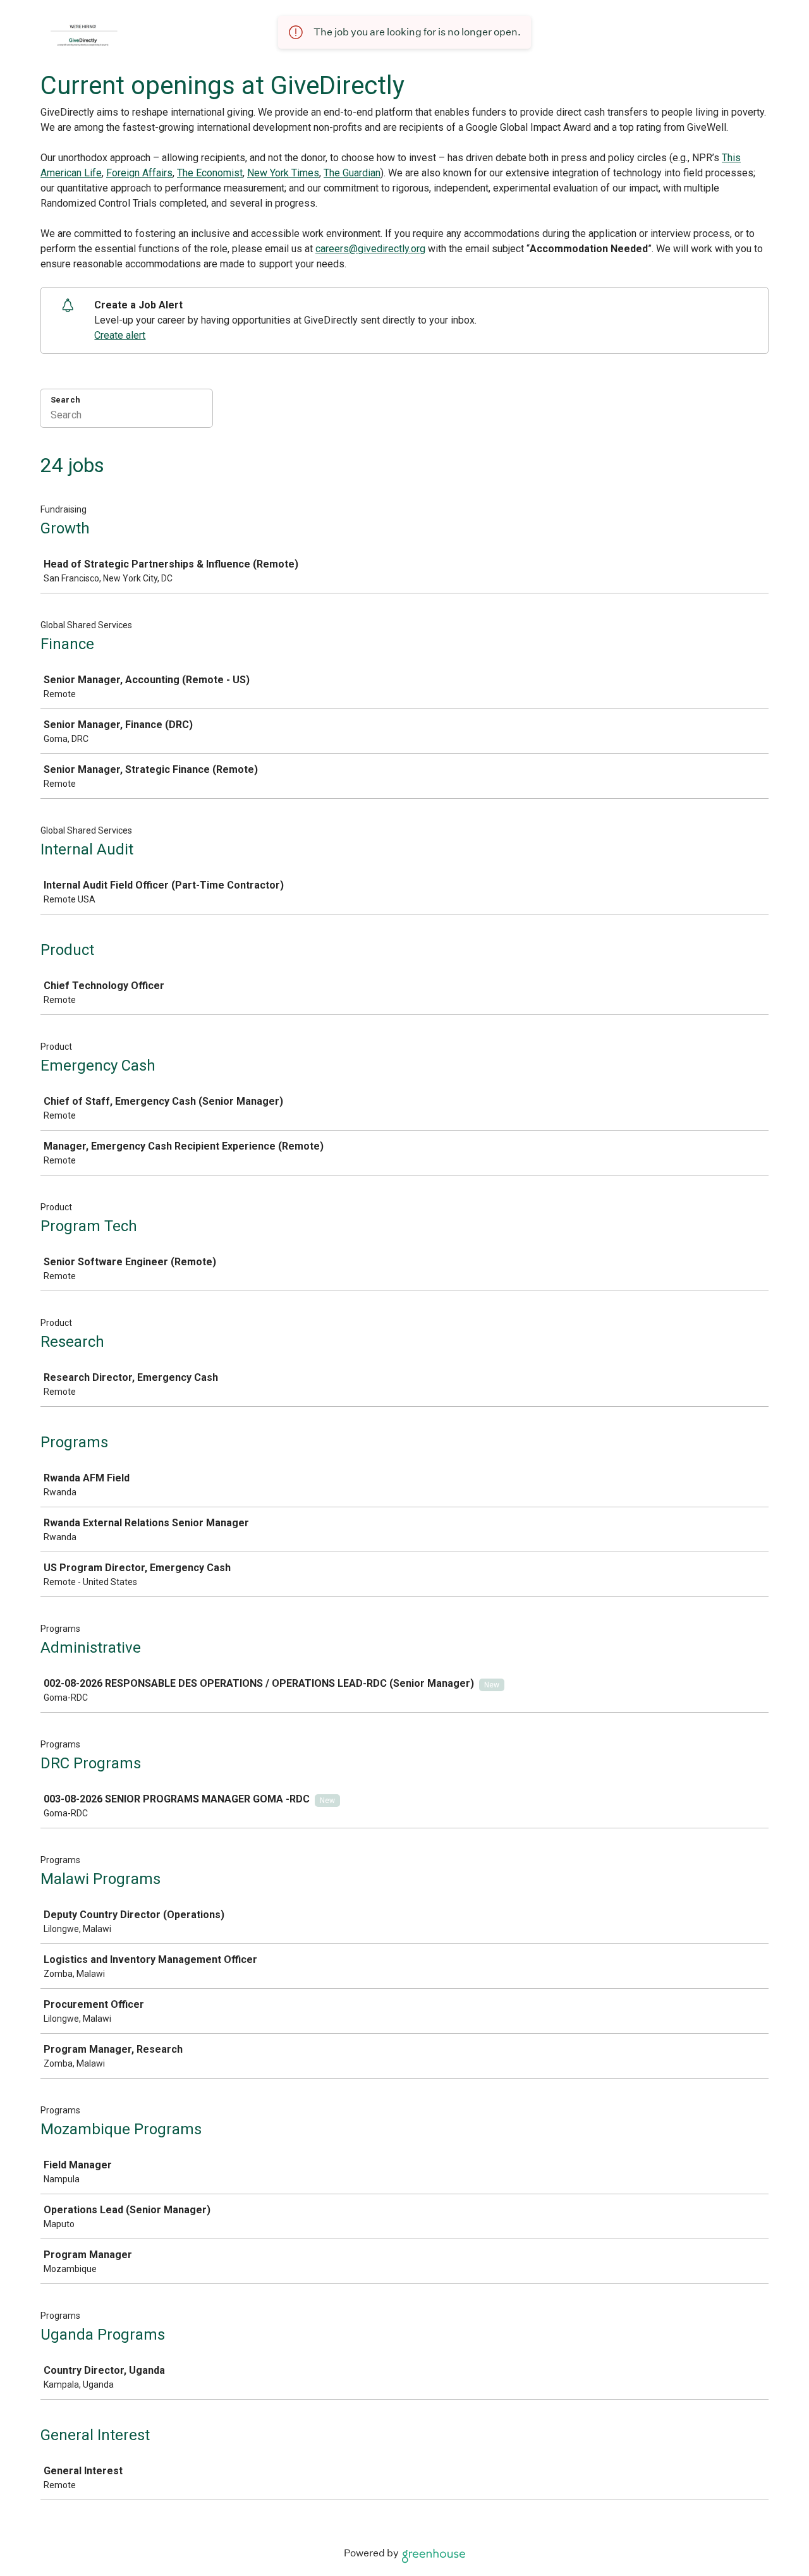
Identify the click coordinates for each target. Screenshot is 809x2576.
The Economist (210, 173)
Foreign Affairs (139, 173)
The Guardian (352, 173)
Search (65, 400)
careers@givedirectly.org (370, 249)
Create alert (120, 335)
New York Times (283, 173)
